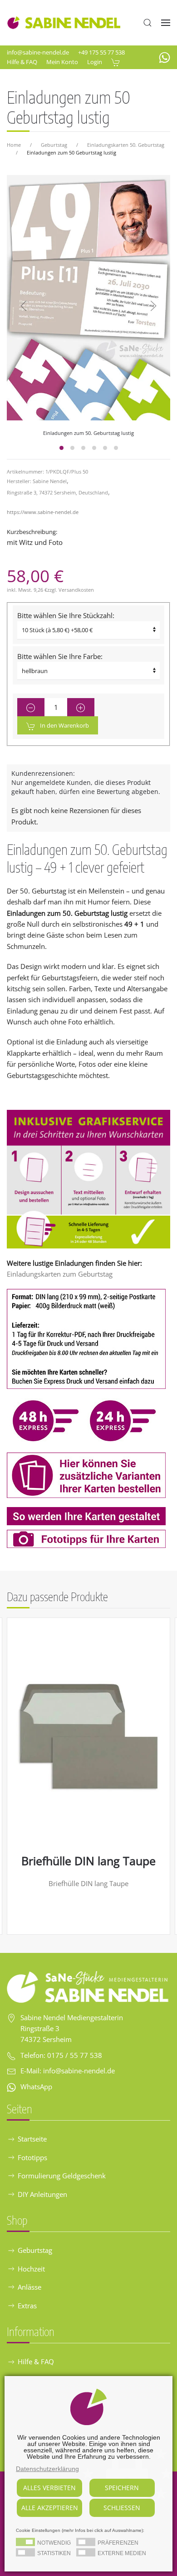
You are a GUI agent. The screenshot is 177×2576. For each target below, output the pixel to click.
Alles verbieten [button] (49, 2488)
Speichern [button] (122, 2488)
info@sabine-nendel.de (38, 52)
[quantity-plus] (81, 707)
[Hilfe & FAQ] (88, 1178)
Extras (27, 2306)
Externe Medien (122, 2553)
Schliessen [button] (122, 2508)
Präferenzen (118, 2543)
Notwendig (54, 2543)
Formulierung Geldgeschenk (62, 2176)
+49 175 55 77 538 (101, 52)
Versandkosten (76, 590)
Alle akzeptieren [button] (50, 2508)
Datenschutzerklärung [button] (47, 2469)
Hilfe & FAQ (22, 62)
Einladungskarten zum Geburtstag (60, 1274)
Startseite (32, 2139)
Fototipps (32, 2157)
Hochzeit (31, 2269)
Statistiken (54, 2553)
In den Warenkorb (64, 725)
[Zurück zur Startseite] (64, 23)
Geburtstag (35, 2250)
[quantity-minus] (31, 707)
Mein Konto (62, 62)
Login (95, 62)
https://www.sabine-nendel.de (43, 512)
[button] (147, 23)
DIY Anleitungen (42, 2194)
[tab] (61, 448)
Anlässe (29, 2287)
